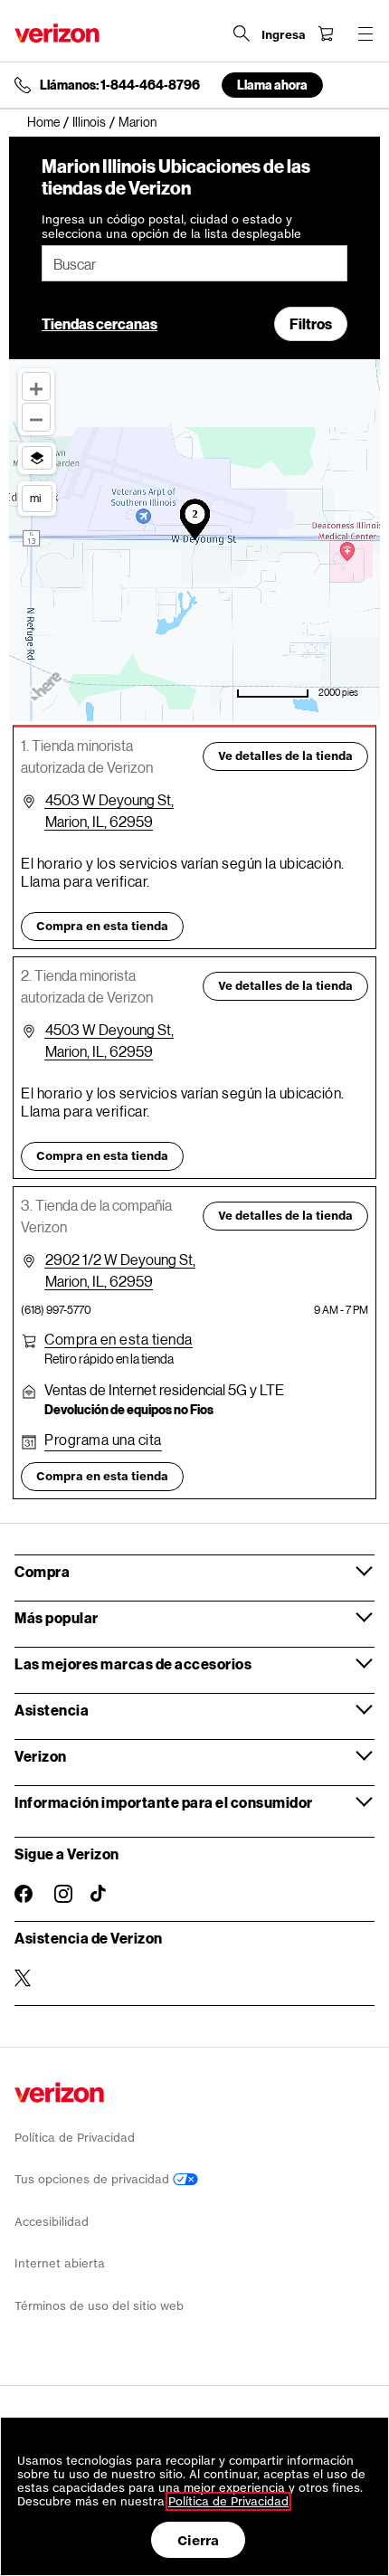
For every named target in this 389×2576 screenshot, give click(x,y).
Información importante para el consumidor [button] (164, 1802)
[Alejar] (36, 417)
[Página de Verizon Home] (57, 33)
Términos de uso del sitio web (99, 2306)
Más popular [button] (57, 1617)
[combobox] (194, 263)
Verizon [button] (41, 1756)
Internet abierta (60, 2263)
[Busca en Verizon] (242, 33)
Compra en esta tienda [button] (102, 926)
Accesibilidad (52, 2222)
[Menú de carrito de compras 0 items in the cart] (326, 33)
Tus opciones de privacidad (94, 2179)
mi (35, 498)
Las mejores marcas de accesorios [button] (133, 1663)
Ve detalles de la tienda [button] (285, 756)
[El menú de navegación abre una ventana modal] (365, 33)
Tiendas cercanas (100, 323)
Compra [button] (42, 1571)
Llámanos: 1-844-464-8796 (120, 85)
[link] (50, 122)
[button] (119, 1339)
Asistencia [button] (52, 1710)
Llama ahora (272, 85)
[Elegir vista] (37, 458)
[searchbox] (194, 263)
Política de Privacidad (75, 2138)
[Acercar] (36, 386)
